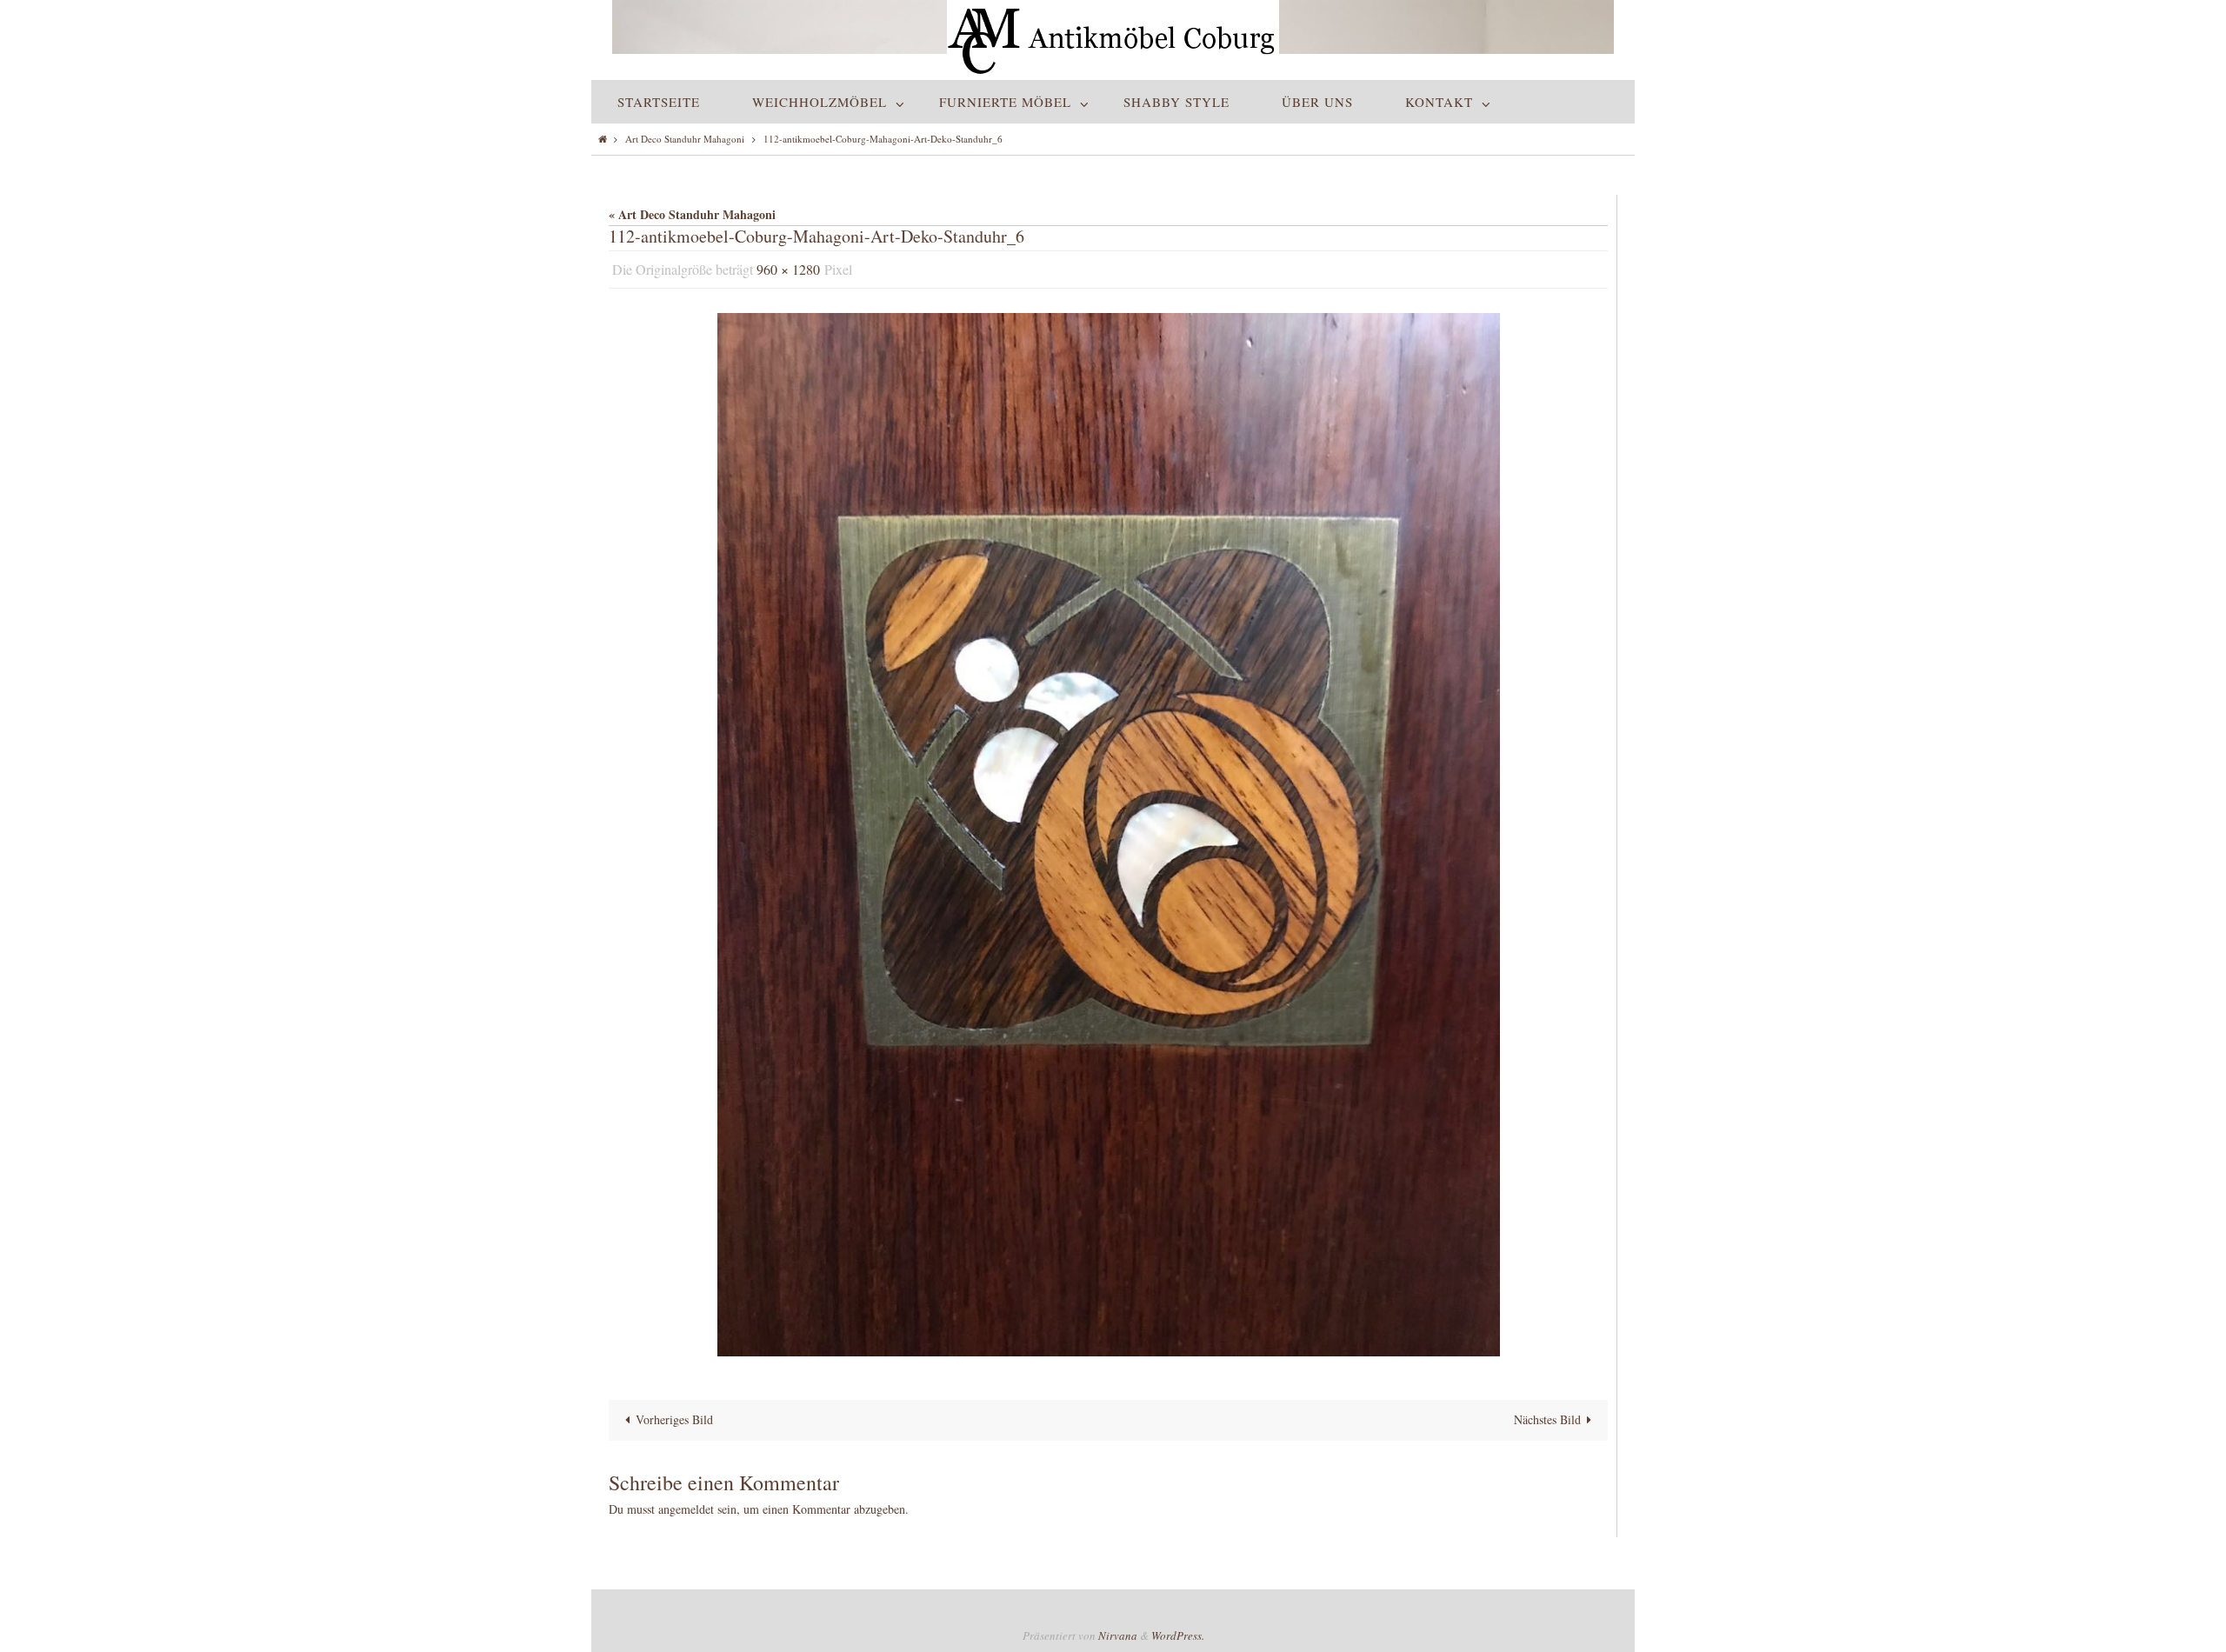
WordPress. (1178, 1635)
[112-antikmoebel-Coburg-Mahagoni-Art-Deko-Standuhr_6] (1108, 835)
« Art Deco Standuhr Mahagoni (692, 214)
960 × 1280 (788, 269)
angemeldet (686, 1509)
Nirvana (1118, 1635)
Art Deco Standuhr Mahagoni (685, 139)
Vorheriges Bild (674, 1419)
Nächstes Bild (1547, 1419)
